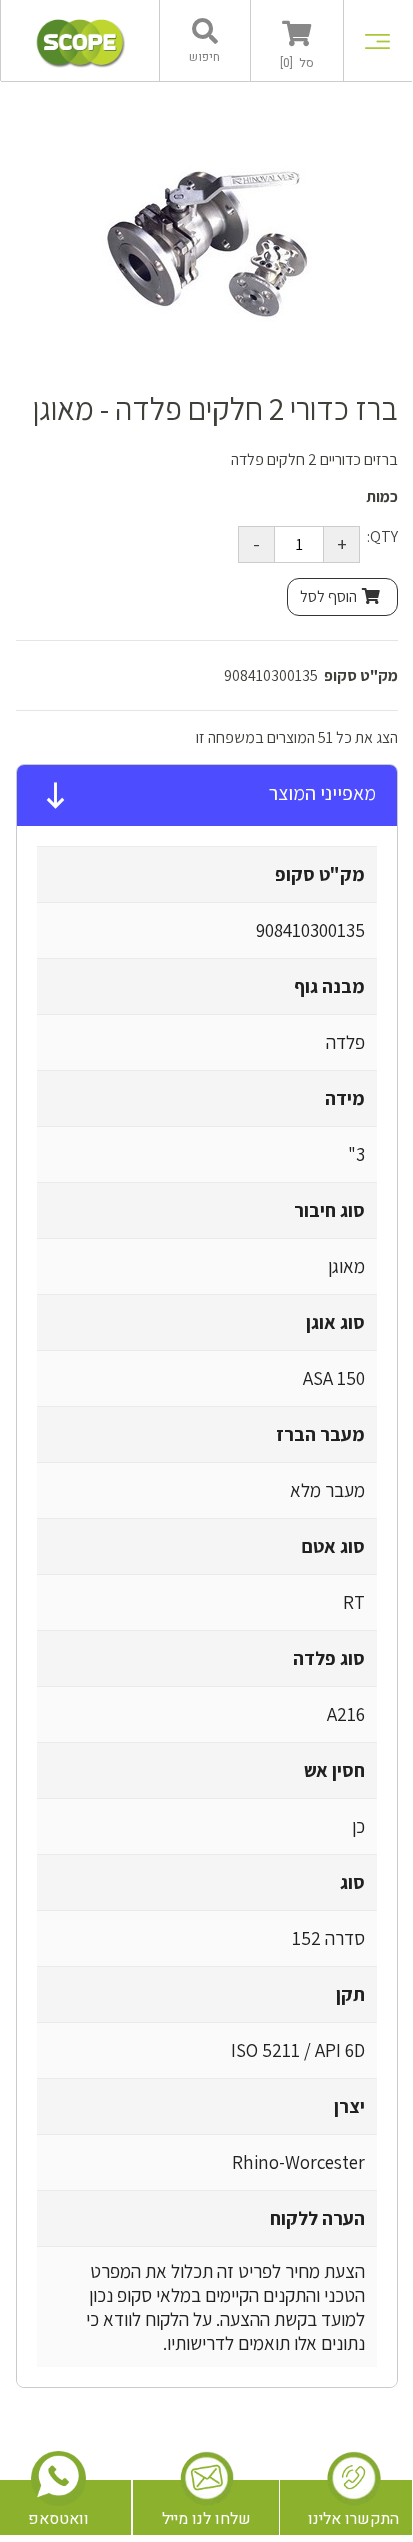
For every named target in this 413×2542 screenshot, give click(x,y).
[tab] (207, 796)
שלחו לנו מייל (206, 2519)
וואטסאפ (58, 2519)
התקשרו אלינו (353, 2519)
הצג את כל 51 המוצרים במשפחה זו (297, 737)
